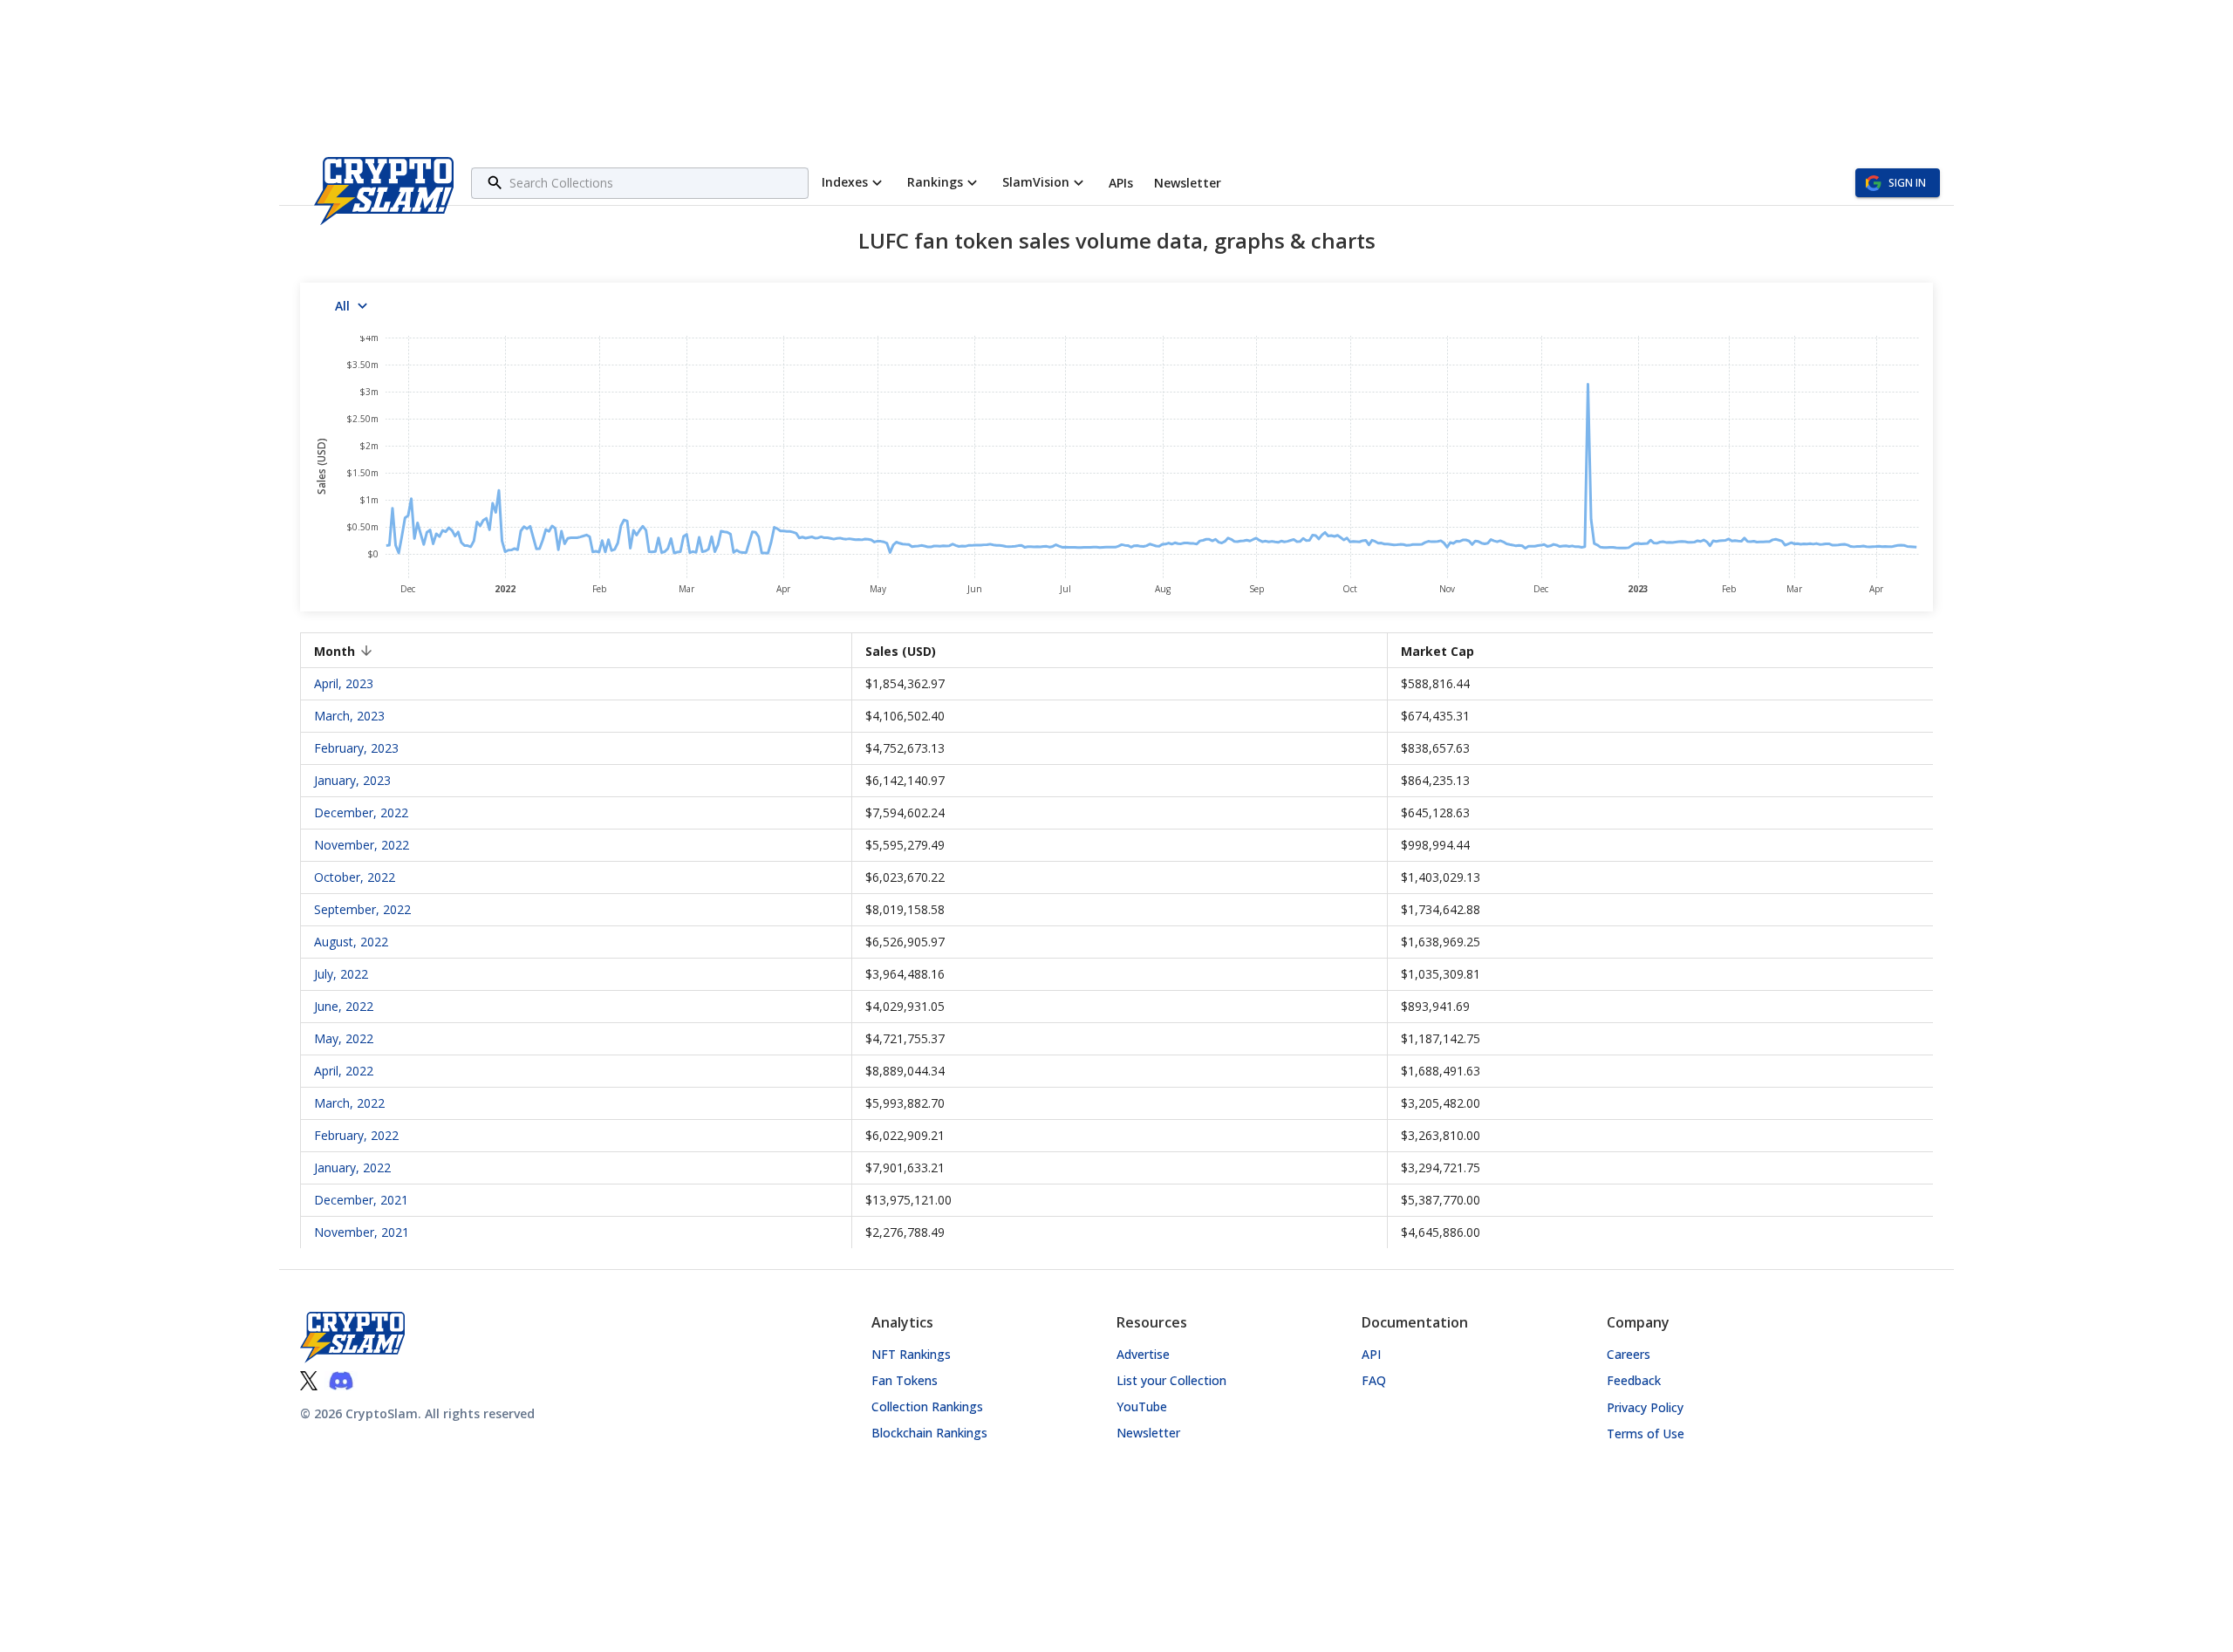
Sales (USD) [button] (901, 651)
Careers (1629, 1354)
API (1371, 1354)
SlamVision (1036, 182)
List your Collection (1171, 1380)
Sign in (1907, 183)
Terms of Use (1646, 1434)
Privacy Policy (1645, 1407)
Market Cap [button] (1437, 651)
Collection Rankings (927, 1406)
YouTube (1142, 1406)
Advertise (1143, 1354)
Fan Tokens (905, 1380)
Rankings (935, 182)
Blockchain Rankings (929, 1433)
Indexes (845, 182)
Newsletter (1148, 1433)
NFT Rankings (911, 1354)
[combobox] (656, 183)
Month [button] (335, 651)
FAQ (1374, 1380)
